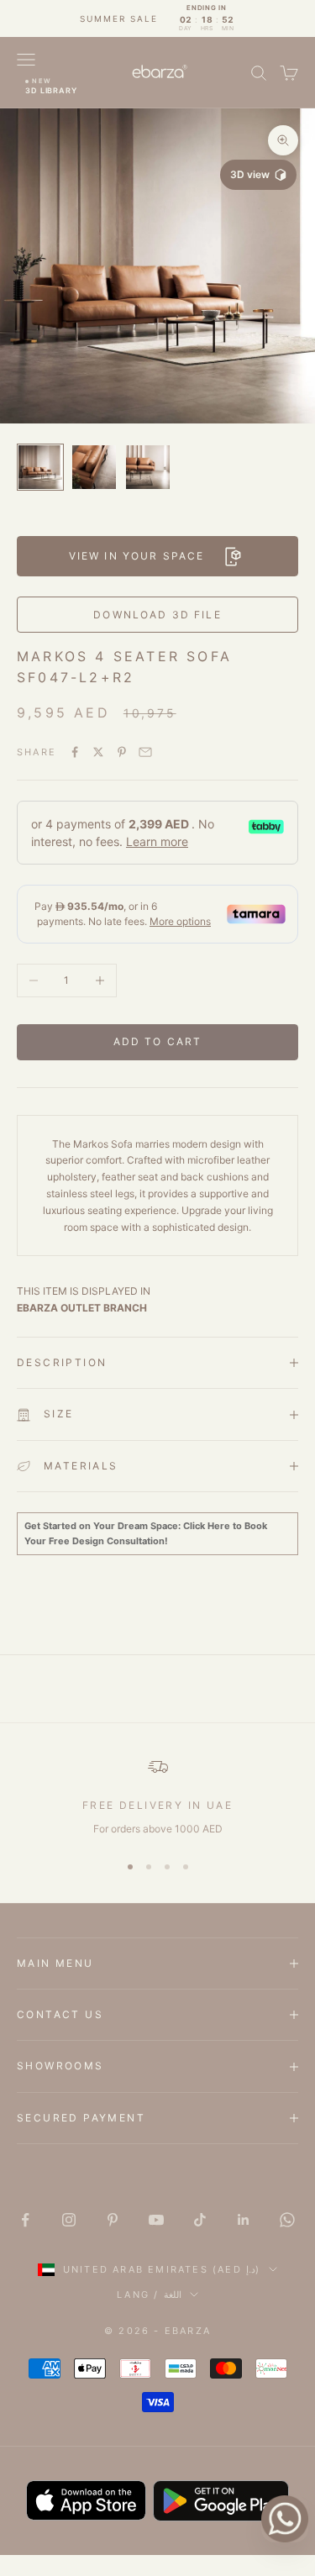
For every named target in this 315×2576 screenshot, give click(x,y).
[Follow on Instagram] (69, 2220)
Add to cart (158, 1041)
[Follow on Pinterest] (113, 2220)
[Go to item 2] (94, 467)
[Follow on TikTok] (200, 2220)
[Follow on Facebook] (25, 2220)
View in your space (137, 556)
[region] (157, 1797)
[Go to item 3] (148, 467)
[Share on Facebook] (75, 752)
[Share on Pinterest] (122, 752)
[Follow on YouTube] (156, 2220)
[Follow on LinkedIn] (244, 2220)
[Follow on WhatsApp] (287, 2220)
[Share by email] (145, 752)
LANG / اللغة (149, 2295)
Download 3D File (157, 615)
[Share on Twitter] (98, 752)
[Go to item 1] (40, 467)
